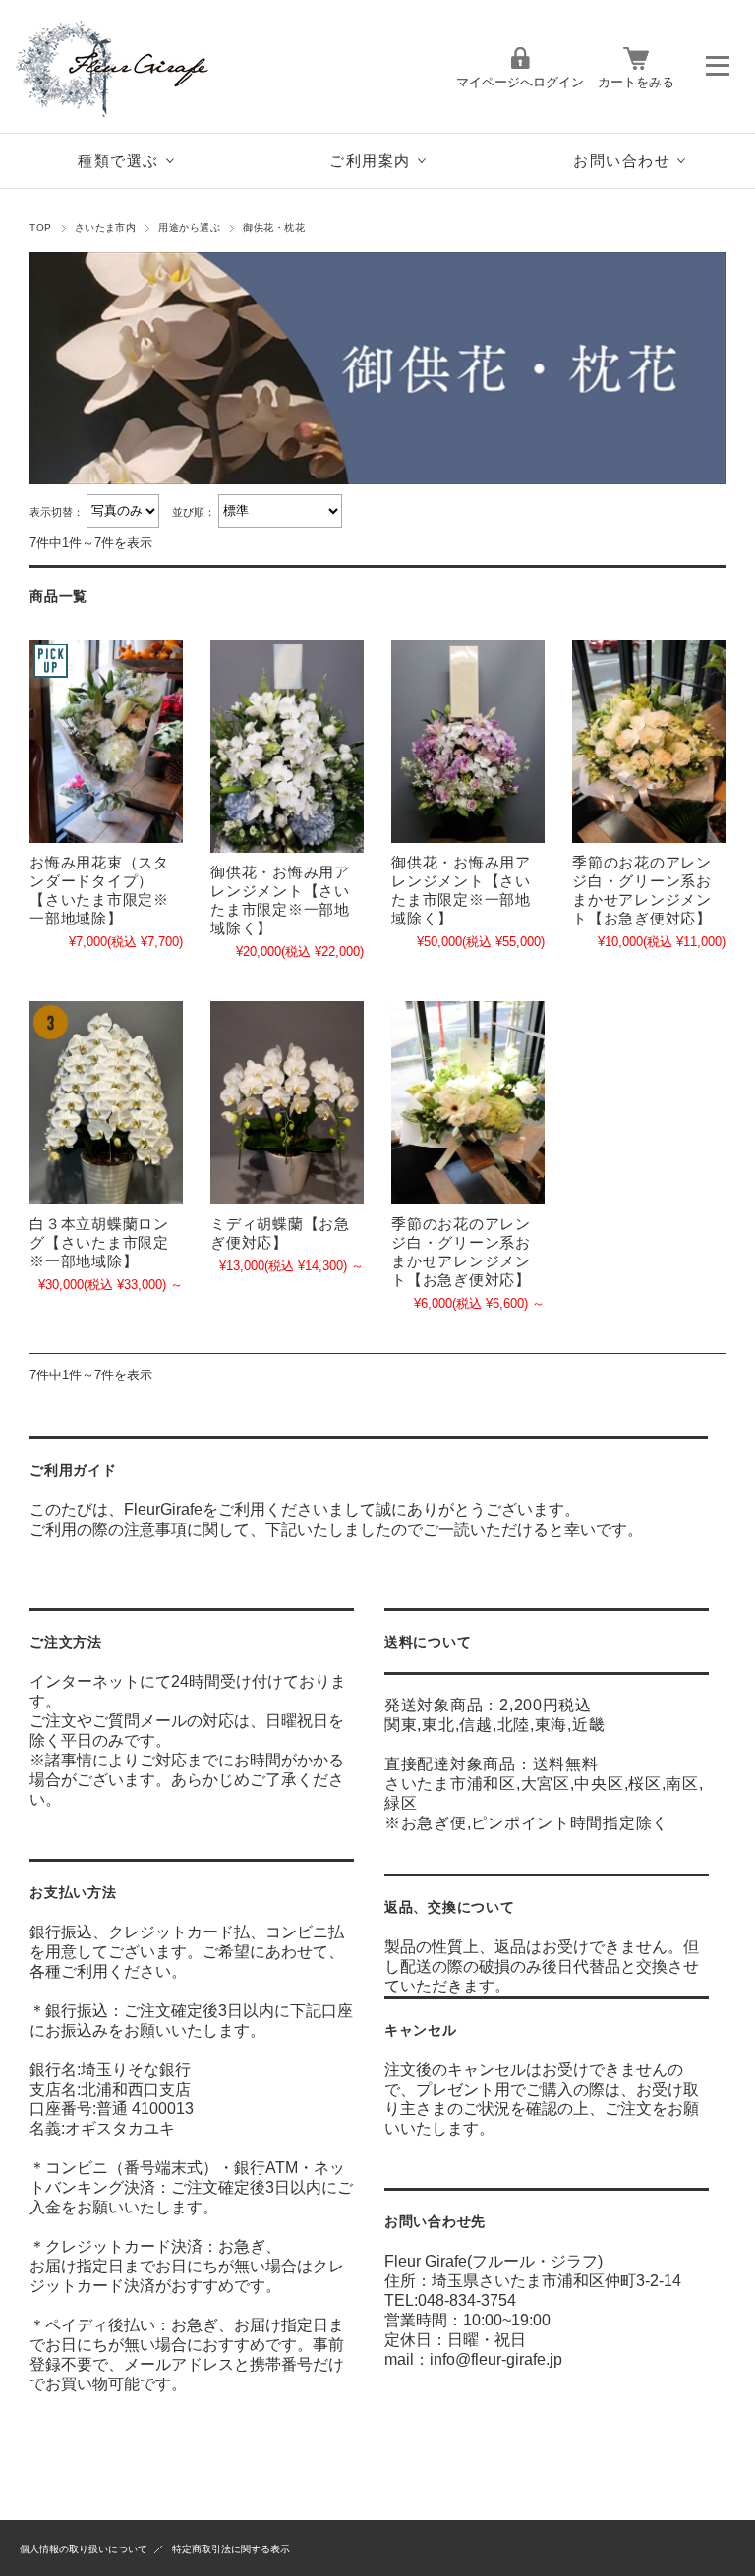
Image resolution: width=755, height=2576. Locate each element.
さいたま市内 (106, 227)
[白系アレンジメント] (649, 742)
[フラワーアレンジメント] (287, 746)
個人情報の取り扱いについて (84, 2549)
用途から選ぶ (189, 227)
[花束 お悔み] (106, 742)
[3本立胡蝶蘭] (106, 1103)
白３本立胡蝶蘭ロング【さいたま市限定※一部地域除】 (99, 1242)
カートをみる (636, 82)
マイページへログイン (520, 82)
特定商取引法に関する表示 (231, 2549)
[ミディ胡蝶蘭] (287, 1103)
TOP (40, 227)
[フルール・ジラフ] (133, 112)
